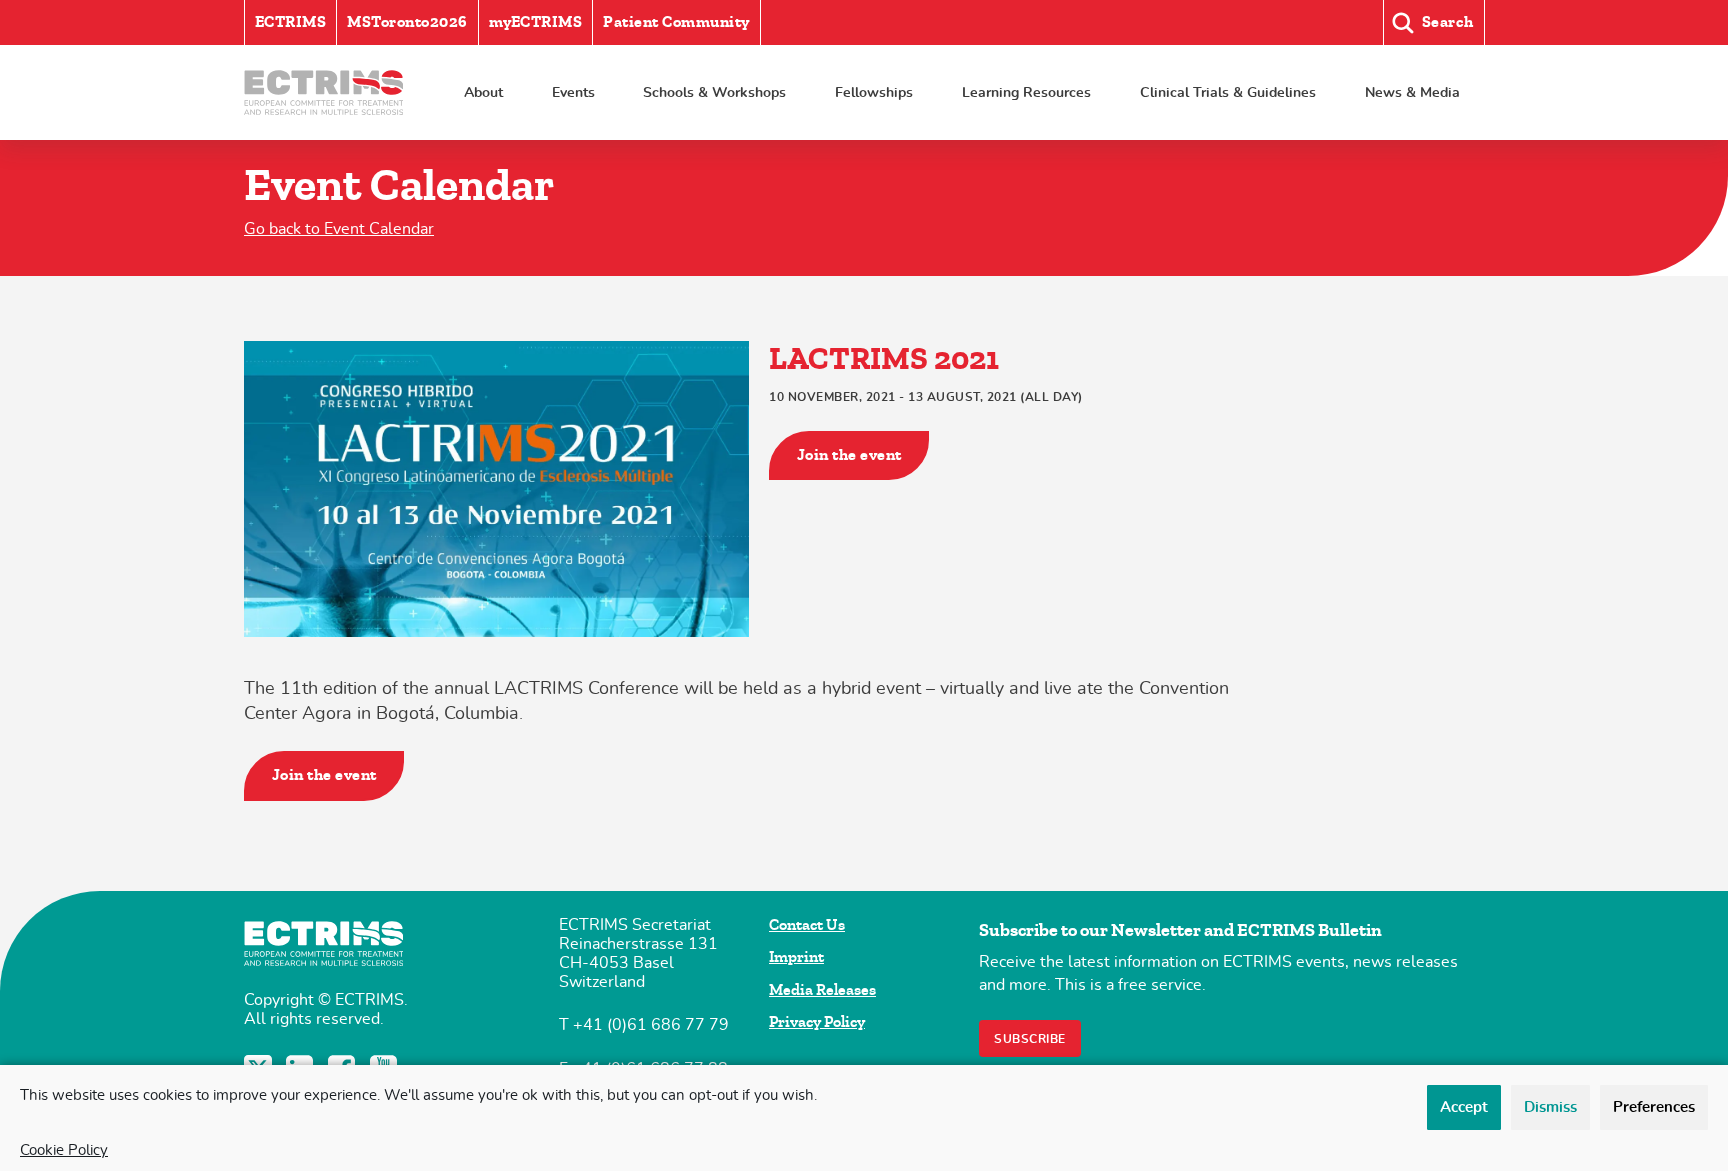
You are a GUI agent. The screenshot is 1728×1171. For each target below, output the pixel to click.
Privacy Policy (817, 1022)
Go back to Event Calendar (339, 229)
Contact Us (807, 925)
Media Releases (822, 990)
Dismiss (1550, 1107)
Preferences (1654, 1107)
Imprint (796, 957)
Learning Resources (1026, 92)
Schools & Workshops (714, 92)
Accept (1464, 1107)
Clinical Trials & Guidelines (1228, 92)
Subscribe (1030, 1039)
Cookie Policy (64, 1150)
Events (573, 92)
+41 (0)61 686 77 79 (651, 1025)
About (483, 92)
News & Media (1412, 92)
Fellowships (874, 92)
